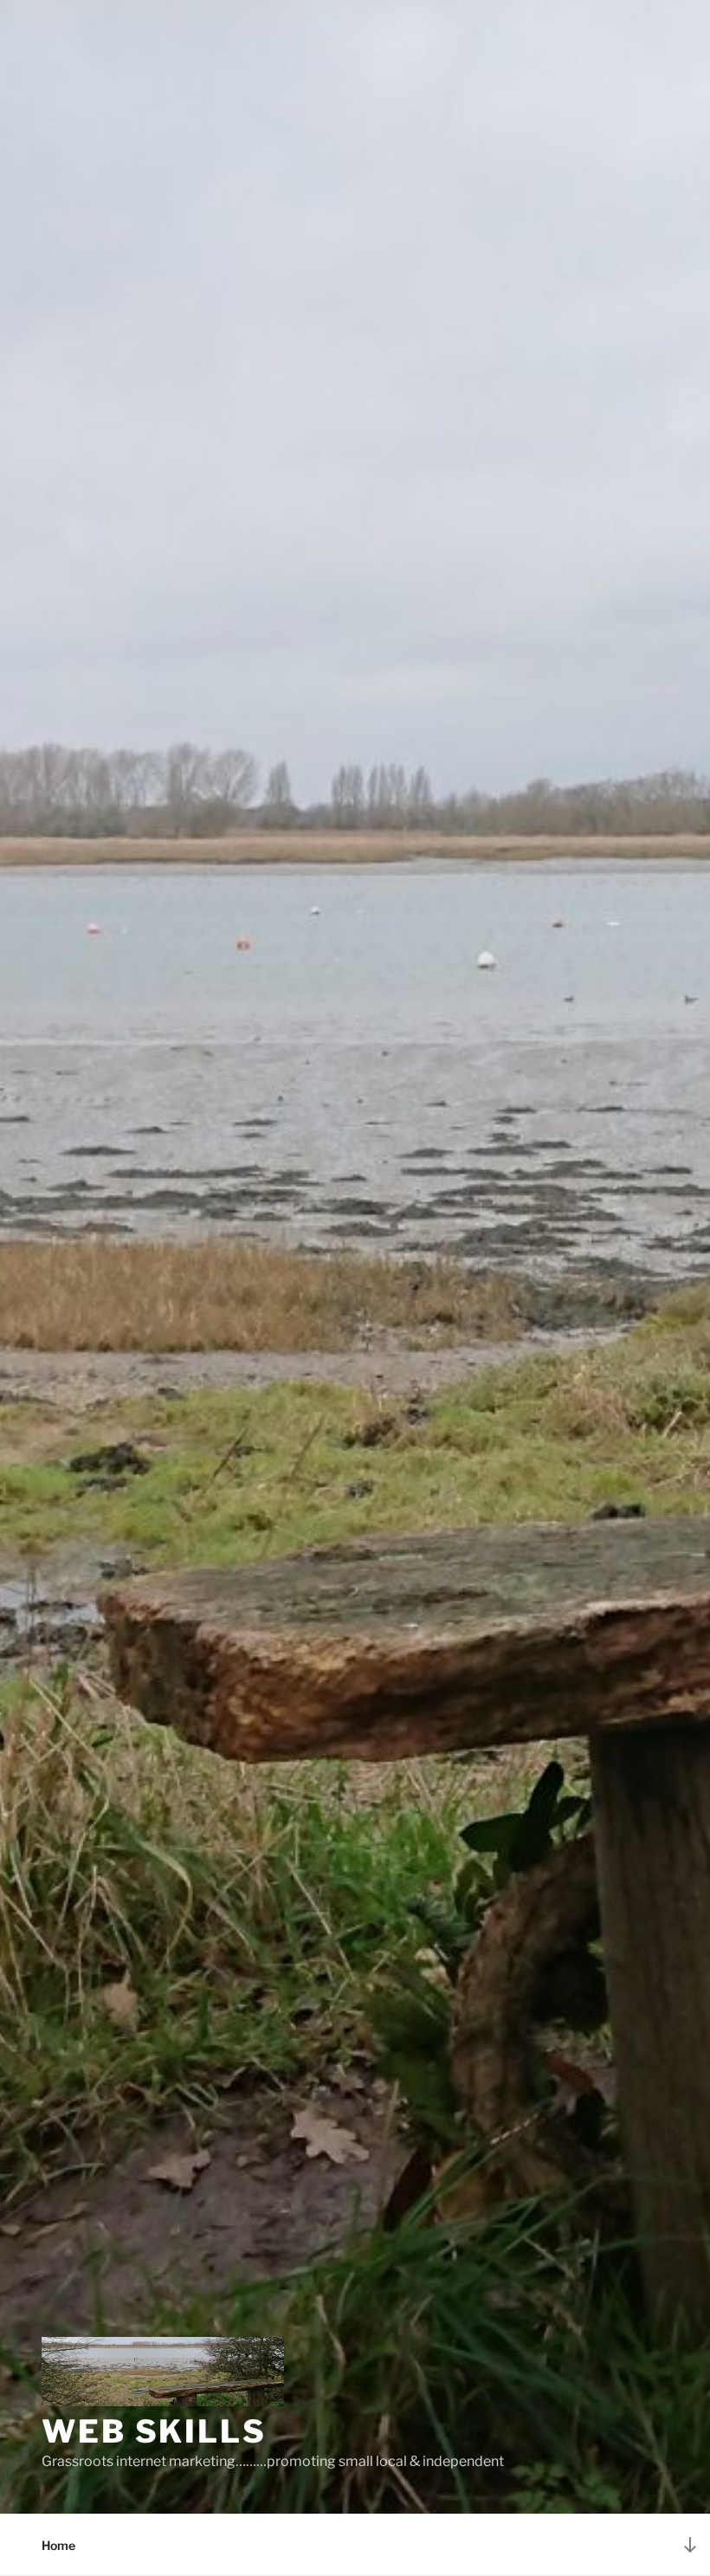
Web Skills (154, 2431)
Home (58, 2545)
